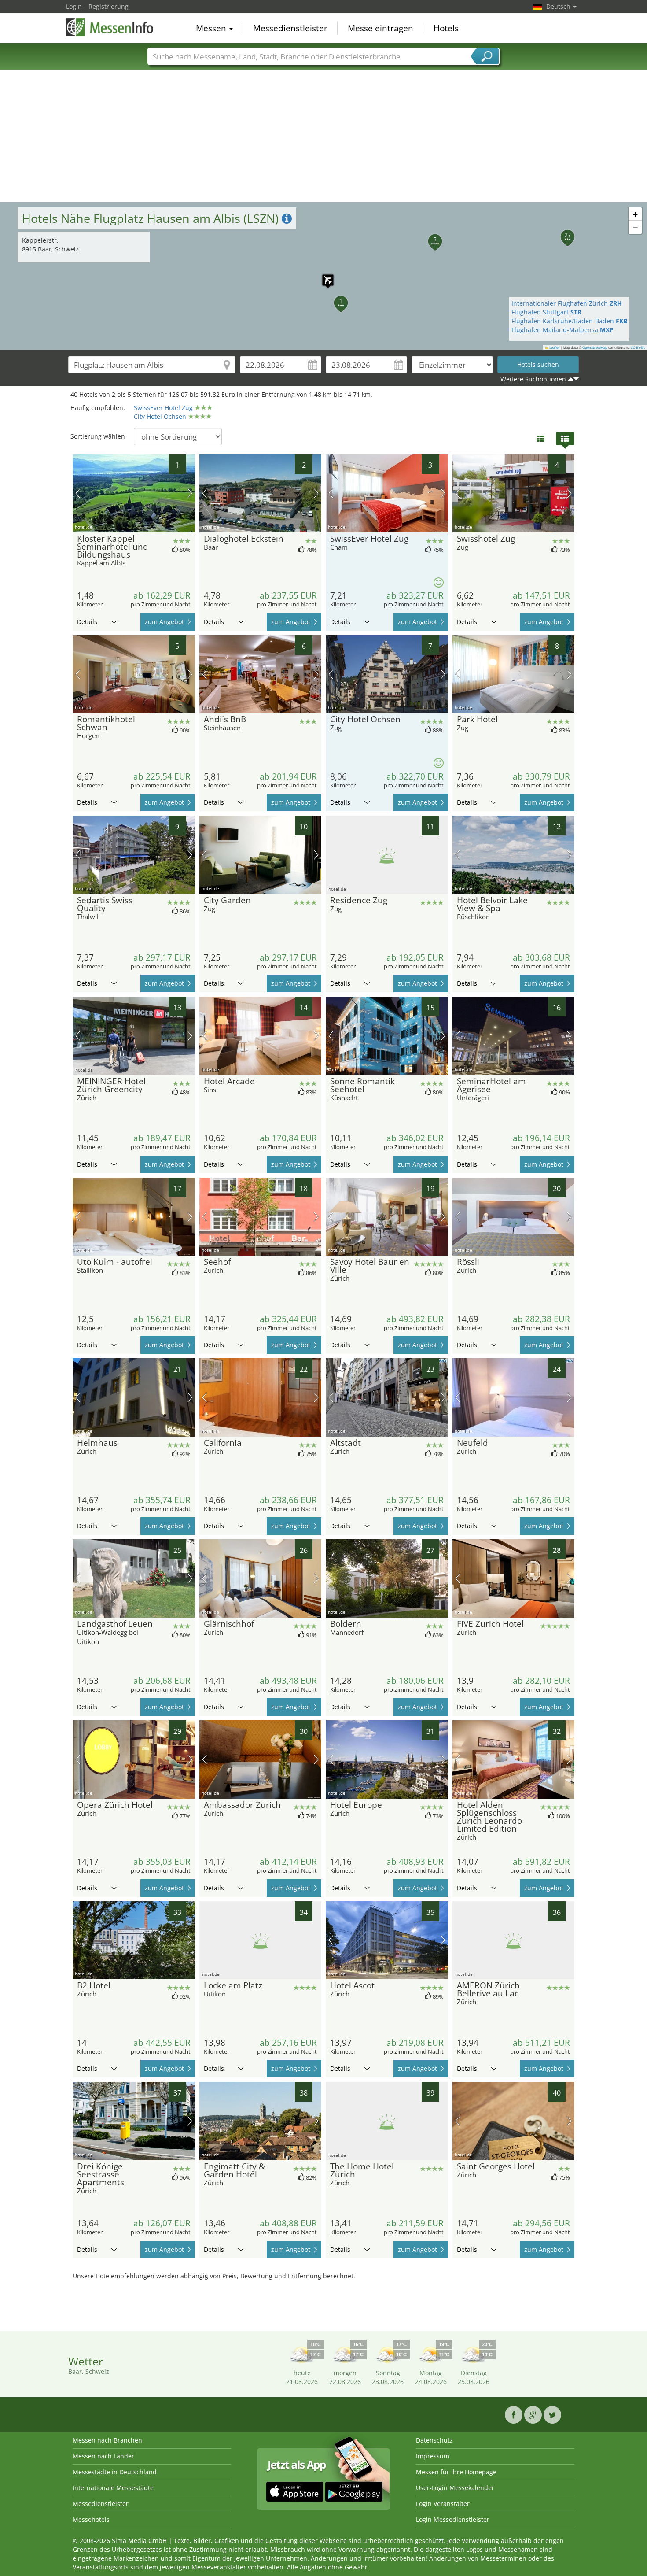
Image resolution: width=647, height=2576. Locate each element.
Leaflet (554, 347)
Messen (212, 28)
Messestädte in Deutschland (115, 2472)
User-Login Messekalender (455, 2488)
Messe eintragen (380, 28)
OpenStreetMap (595, 347)
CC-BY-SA (638, 347)
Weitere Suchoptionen (533, 379)
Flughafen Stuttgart (546, 312)
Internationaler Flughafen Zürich (567, 303)
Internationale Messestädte (113, 2488)
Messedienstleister (290, 28)
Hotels (446, 28)
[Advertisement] (323, 136)
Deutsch (559, 6)
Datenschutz (434, 2440)
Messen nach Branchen (107, 2440)
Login (74, 6)
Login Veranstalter (443, 2504)
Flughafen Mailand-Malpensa (562, 330)
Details (87, 622)
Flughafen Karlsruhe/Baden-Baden (569, 321)
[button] (323, 276)
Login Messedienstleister (453, 2519)
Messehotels (91, 2519)
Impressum (433, 2456)
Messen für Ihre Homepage (456, 2472)
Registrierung (108, 6)
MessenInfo (110, 27)
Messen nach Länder (103, 2456)
